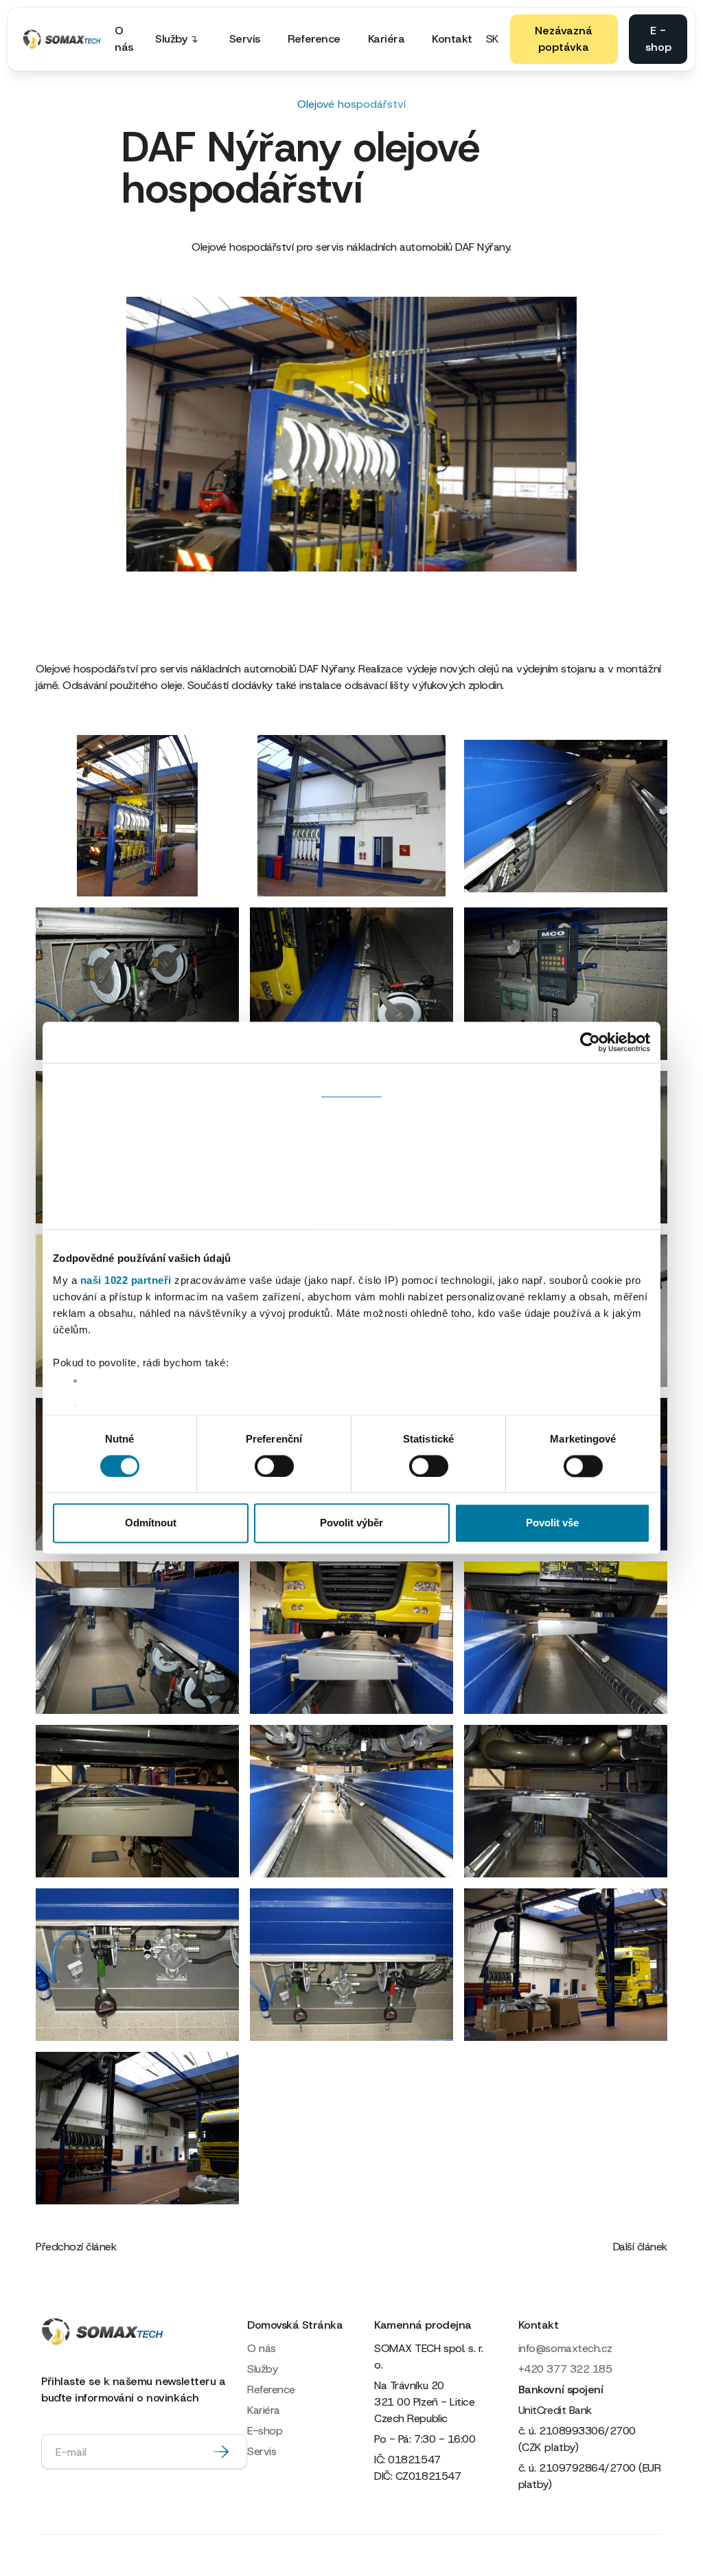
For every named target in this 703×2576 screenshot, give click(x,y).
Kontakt (452, 39)
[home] (62, 39)
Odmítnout (151, 1523)
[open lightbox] (137, 816)
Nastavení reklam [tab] (351, 1167)
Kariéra (387, 39)
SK (493, 39)
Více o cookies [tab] (351, 1211)
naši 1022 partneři (126, 1280)
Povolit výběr (351, 1523)
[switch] (274, 1466)
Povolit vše (552, 1523)
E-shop (265, 2431)
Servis (245, 39)
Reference (314, 39)
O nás (124, 39)
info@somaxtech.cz (565, 2348)
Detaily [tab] (352, 1123)
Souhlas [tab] (351, 1080)
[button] (181, 39)
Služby (262, 2369)
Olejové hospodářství (351, 104)
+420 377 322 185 (565, 2369)
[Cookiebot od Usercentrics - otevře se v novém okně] (590, 1042)
